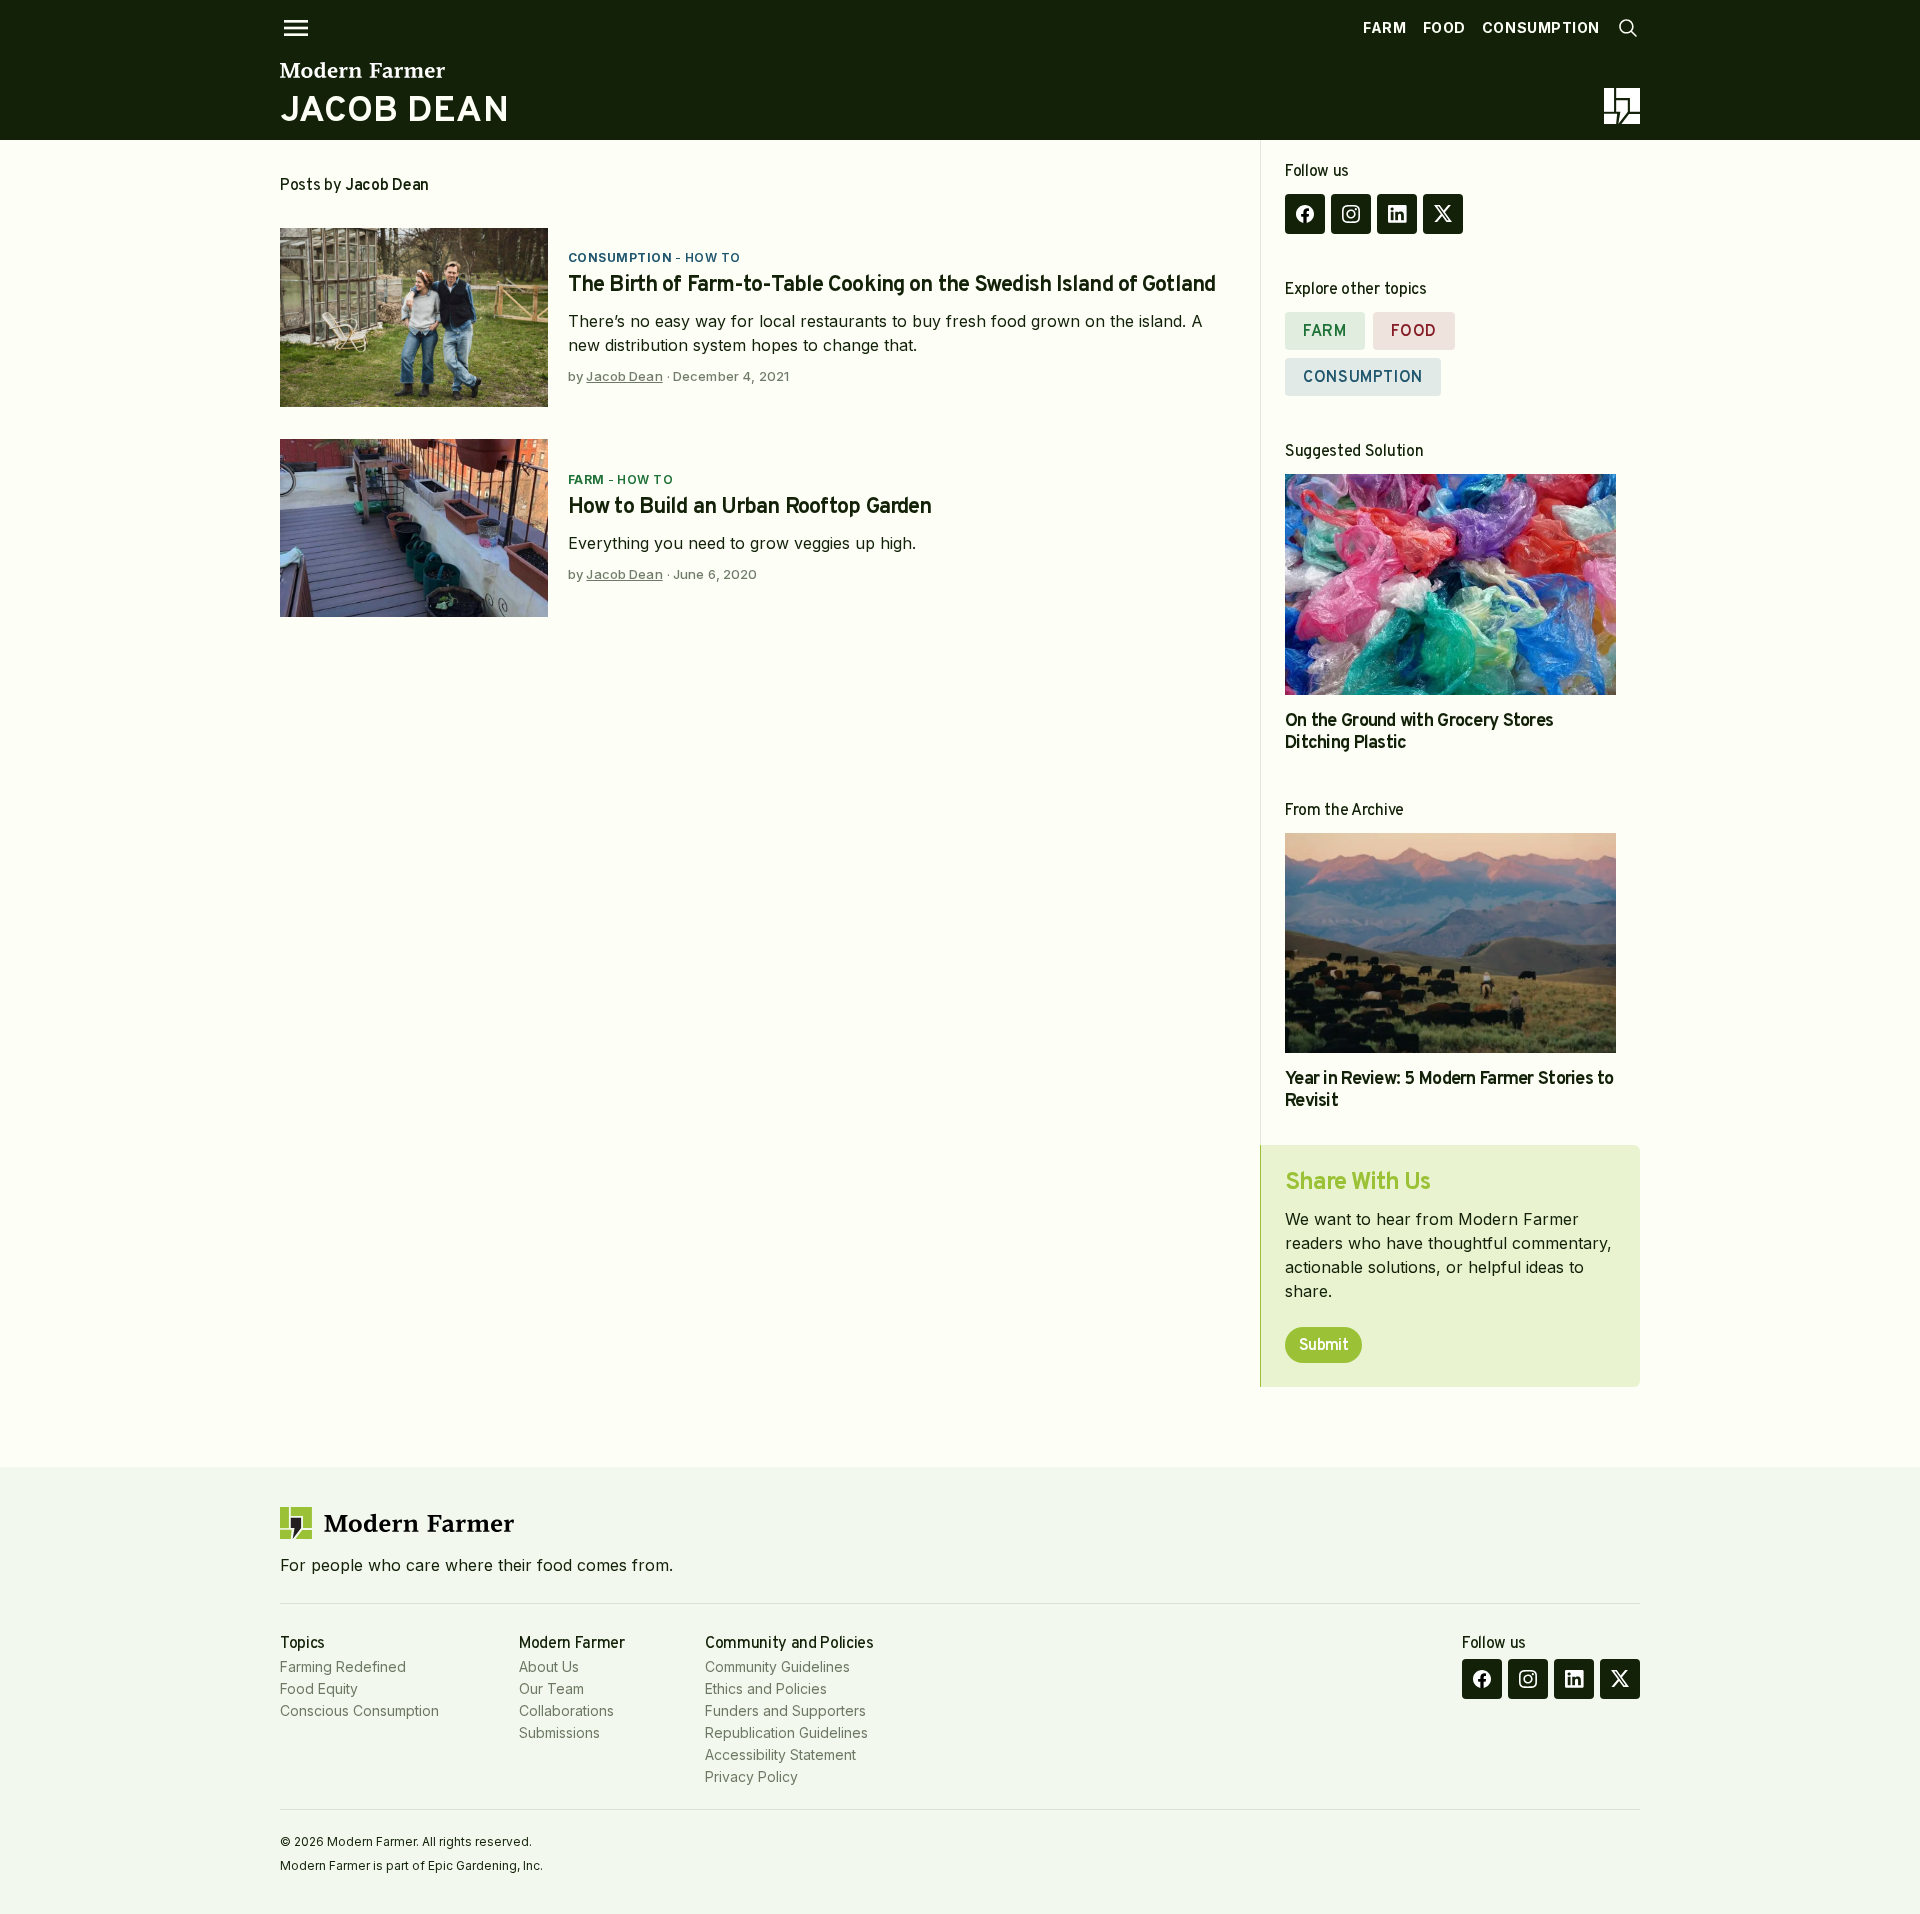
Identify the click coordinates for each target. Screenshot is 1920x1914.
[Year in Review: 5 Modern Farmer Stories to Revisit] (1450, 943)
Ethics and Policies (766, 1688)
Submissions (559, 1732)
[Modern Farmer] (394, 70)
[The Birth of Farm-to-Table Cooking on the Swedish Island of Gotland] (414, 317)
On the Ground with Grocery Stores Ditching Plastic (1419, 732)
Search (1628, 28)
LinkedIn (1397, 214)
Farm (1384, 27)
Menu (296, 28)
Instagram (1351, 214)
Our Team (551, 1688)
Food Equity (319, 1688)
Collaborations (566, 1710)
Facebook (1305, 214)
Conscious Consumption (359, 1710)
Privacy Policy (751, 1776)
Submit (1323, 1346)
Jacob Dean (624, 376)
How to (713, 257)
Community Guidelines (777, 1666)
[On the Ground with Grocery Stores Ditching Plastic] (1450, 584)
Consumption (1541, 27)
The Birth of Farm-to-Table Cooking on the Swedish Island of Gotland (891, 285)
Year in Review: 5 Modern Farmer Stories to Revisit (1449, 1090)
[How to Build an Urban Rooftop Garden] (414, 528)
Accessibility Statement (780, 1754)
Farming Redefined (343, 1666)
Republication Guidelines (786, 1732)
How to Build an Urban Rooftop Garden (749, 507)
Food (1444, 27)
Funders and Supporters (785, 1710)
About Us (549, 1666)
